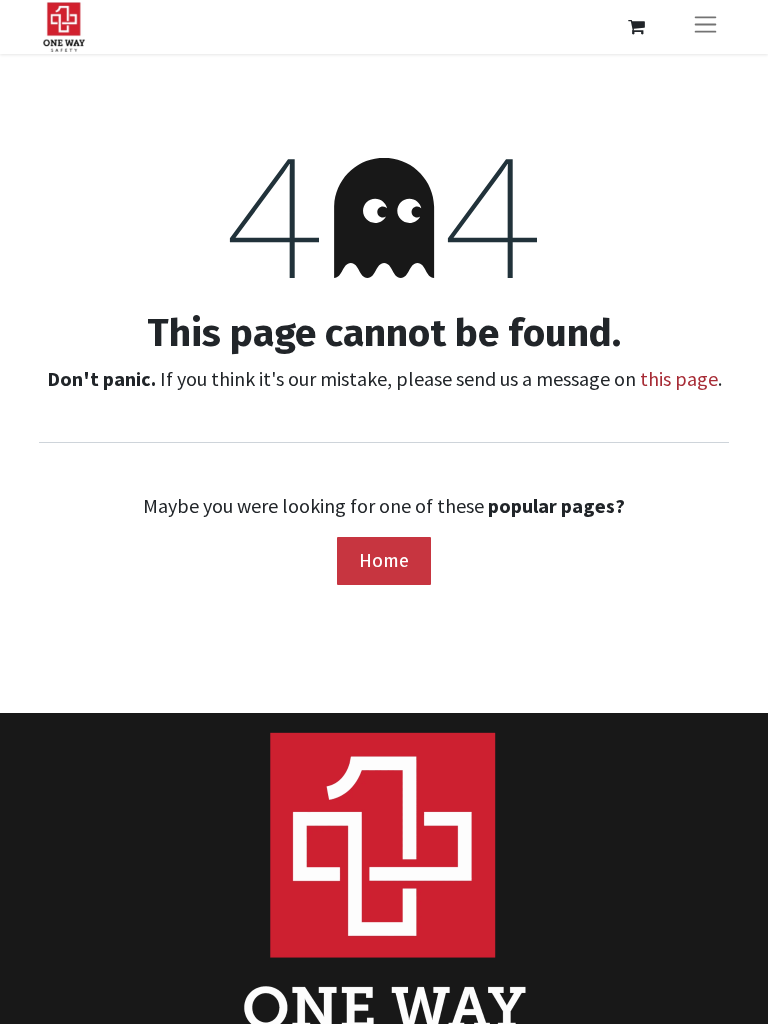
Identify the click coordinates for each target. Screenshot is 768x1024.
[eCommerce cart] (636, 27)
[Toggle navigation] (705, 27)
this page (679, 378)
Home (384, 560)
